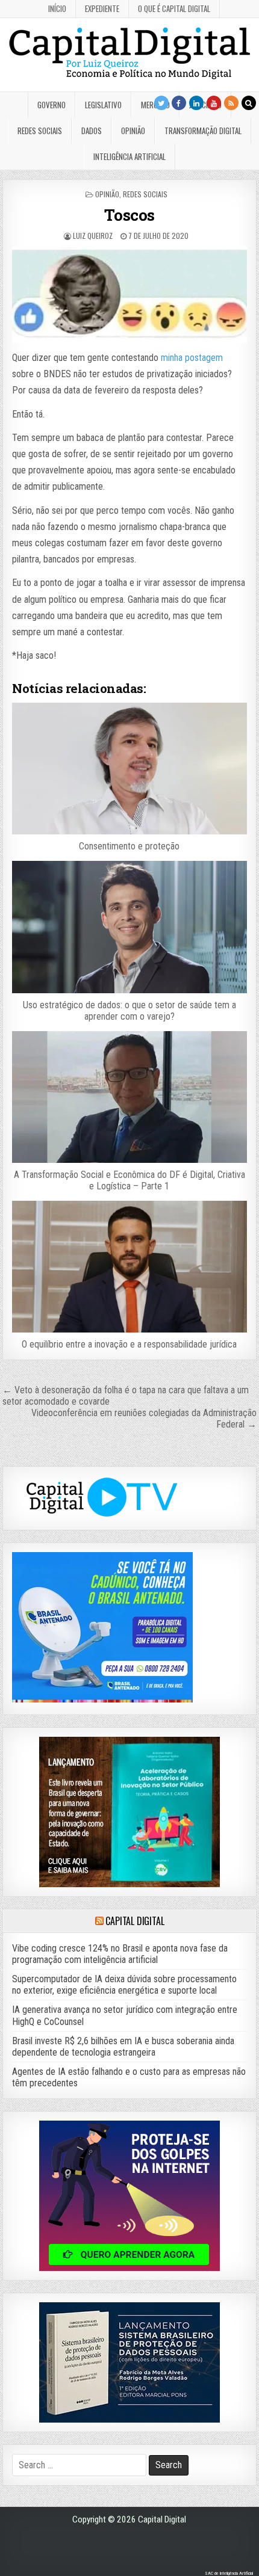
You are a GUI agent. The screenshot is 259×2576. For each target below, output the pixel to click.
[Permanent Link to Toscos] (129, 295)
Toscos (129, 215)
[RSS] (231, 103)
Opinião (133, 131)
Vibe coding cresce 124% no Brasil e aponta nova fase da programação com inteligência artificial (120, 1954)
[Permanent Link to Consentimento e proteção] (129, 769)
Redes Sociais (40, 131)
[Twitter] (161, 103)
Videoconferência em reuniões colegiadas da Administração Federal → (144, 1419)
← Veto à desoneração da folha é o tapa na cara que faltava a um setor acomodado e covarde (126, 1396)
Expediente (102, 8)
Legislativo (103, 105)
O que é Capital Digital (174, 8)
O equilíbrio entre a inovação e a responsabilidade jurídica (129, 1344)
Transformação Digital (203, 131)
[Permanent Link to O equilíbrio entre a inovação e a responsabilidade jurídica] (129, 1267)
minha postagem (191, 358)
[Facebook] (179, 103)
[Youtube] (214, 103)
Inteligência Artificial (129, 156)
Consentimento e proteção (129, 846)
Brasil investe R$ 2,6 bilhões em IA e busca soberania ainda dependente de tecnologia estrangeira (123, 2047)
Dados (92, 131)
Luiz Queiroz (93, 236)
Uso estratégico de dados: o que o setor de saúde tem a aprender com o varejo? (129, 1011)
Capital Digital (135, 1921)
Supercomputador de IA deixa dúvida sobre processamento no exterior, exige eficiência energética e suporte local (124, 1985)
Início (57, 8)
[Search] (249, 103)
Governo (51, 105)
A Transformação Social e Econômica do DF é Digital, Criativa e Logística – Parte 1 (129, 1180)
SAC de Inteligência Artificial (229, 2573)
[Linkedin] (196, 103)
